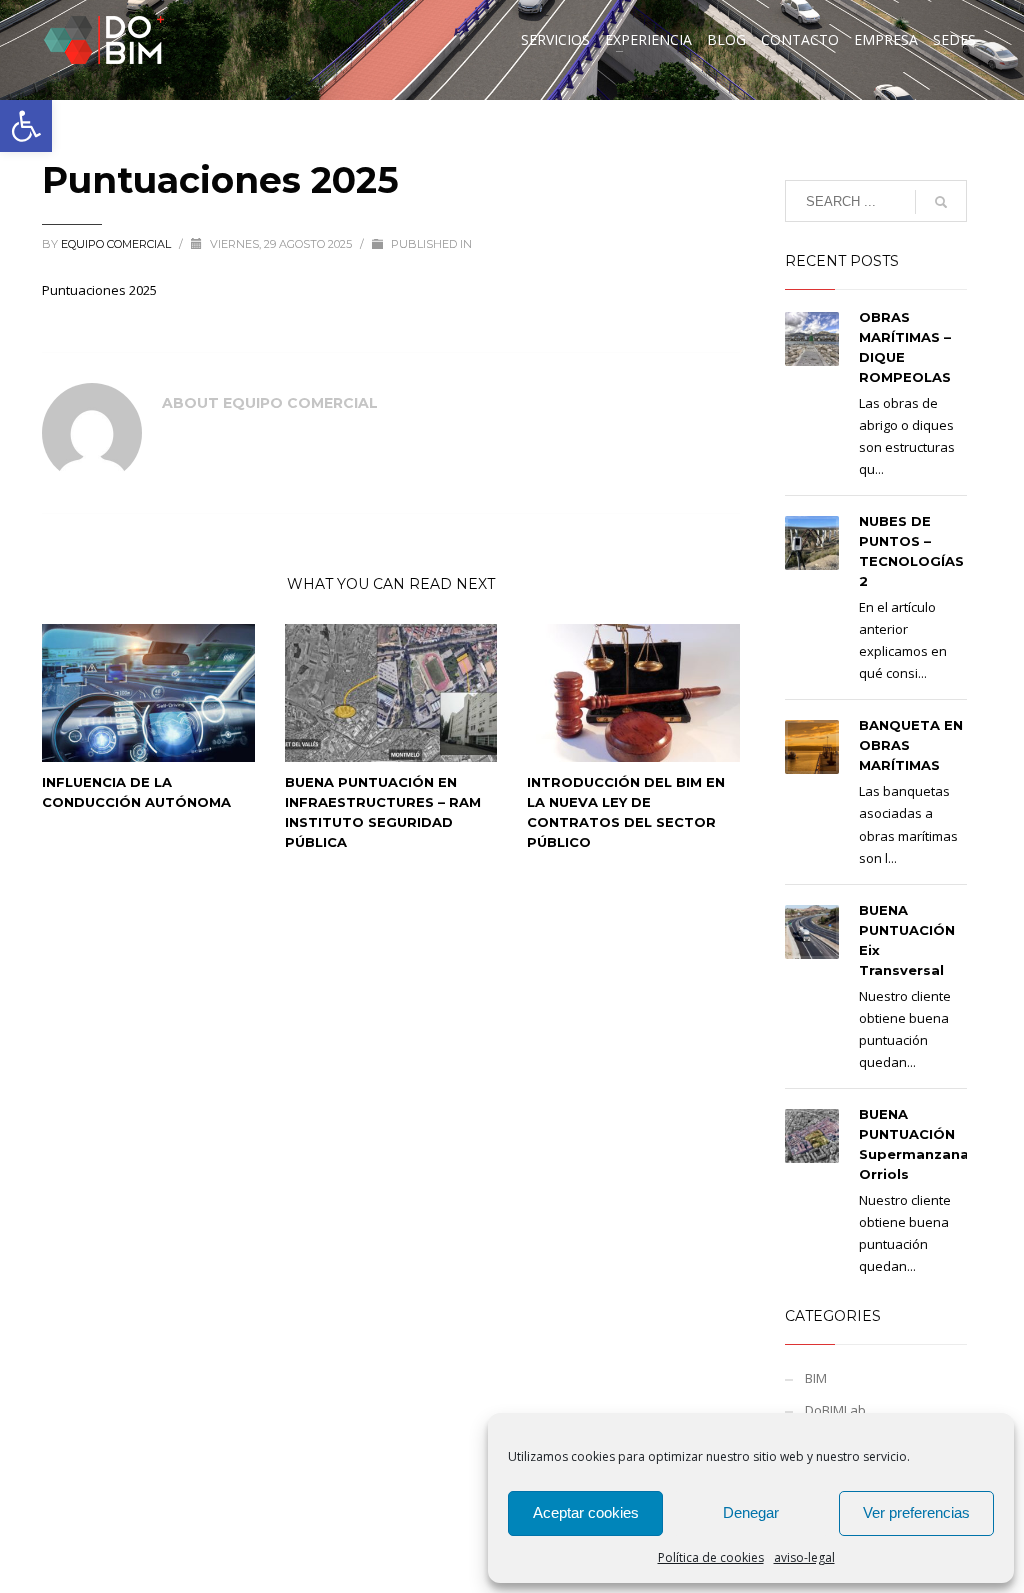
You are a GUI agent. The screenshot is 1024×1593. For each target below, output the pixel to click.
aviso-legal (804, 1557)
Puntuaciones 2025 (99, 290)
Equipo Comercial (117, 244)
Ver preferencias (916, 1512)
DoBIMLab (835, 1410)
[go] (941, 202)
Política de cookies (711, 1557)
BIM (816, 1378)
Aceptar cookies (586, 1512)
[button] (26, 126)
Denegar (751, 1512)
